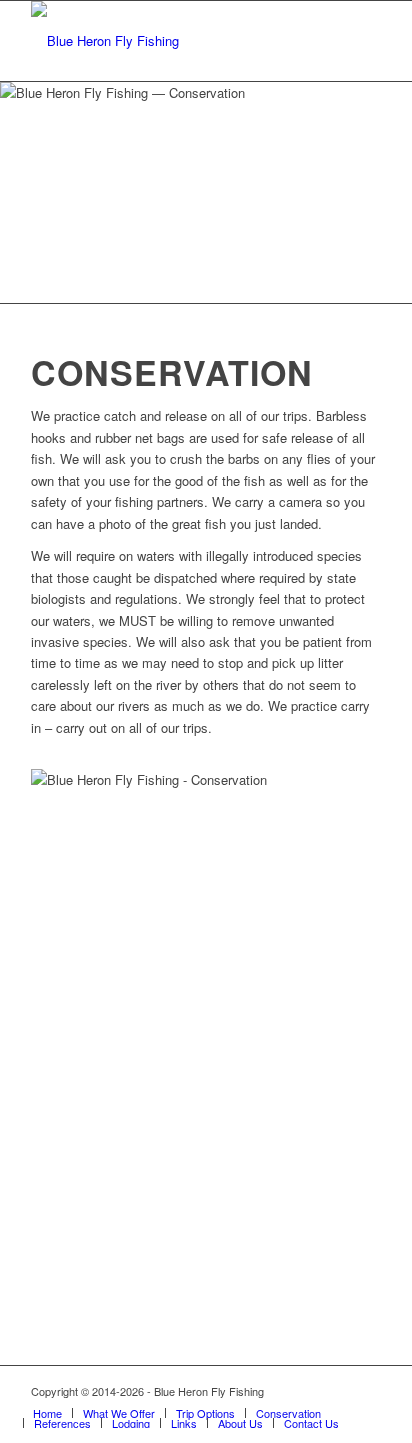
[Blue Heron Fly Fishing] (171, 41)
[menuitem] (47, 1413)
